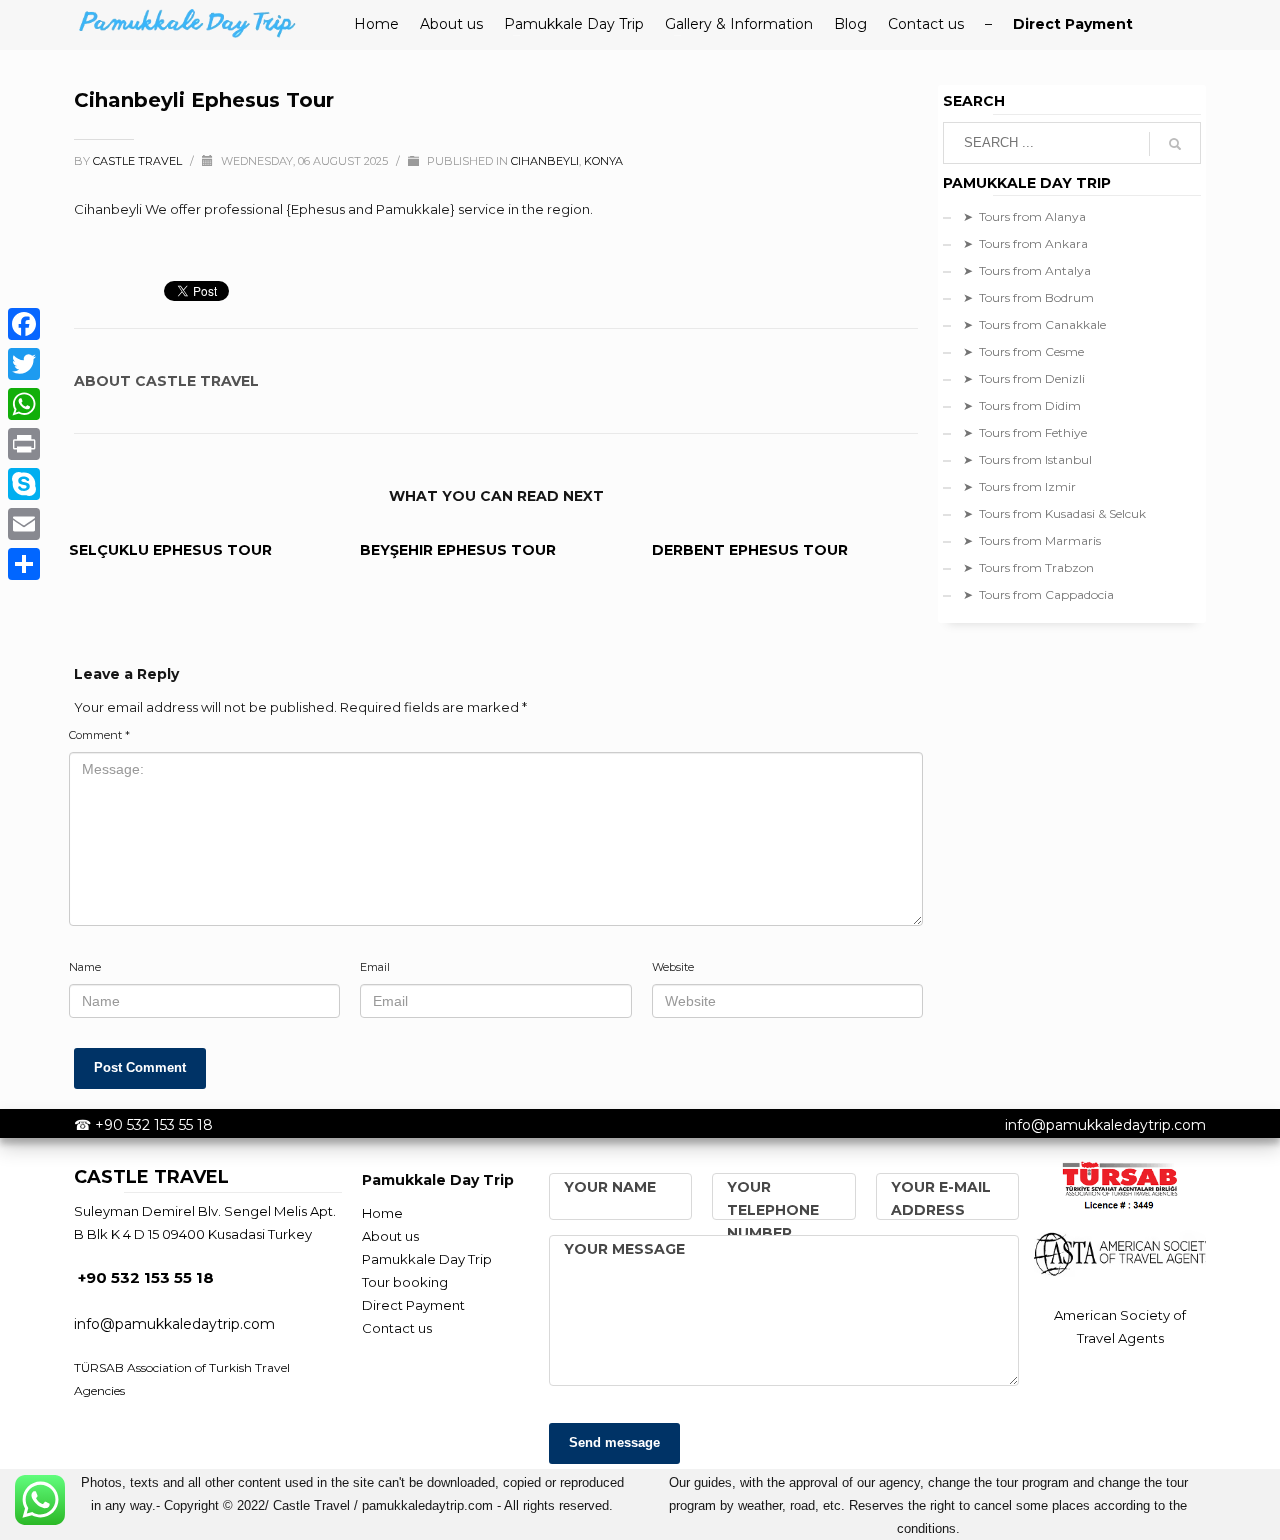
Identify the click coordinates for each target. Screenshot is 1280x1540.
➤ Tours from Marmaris (1032, 540)
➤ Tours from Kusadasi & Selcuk (1054, 513)
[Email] (24, 524)
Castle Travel (139, 161)
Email (375, 967)
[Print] (24, 444)
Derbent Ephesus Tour (750, 550)
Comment (99, 735)
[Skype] (24, 484)
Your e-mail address (941, 1198)
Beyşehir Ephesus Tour (458, 550)
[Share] (24, 564)
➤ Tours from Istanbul (1027, 459)
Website (673, 967)
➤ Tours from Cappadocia (1038, 594)
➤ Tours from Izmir (1019, 486)
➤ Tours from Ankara (1025, 243)
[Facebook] (24, 324)
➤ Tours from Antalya (1027, 270)
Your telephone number (773, 1210)
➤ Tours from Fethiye (1025, 432)
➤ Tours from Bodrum (1028, 297)
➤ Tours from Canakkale (1034, 324)
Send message (614, 1442)
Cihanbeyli (545, 161)
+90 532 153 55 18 (154, 1125)
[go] (1175, 144)
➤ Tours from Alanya (1024, 216)
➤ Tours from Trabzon (1028, 567)
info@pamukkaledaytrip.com (1105, 1125)
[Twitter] (24, 364)
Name (85, 967)
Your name (610, 1187)
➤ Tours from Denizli (1024, 378)
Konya (603, 161)
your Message (624, 1249)
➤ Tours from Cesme (1023, 351)
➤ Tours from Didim (1022, 405)
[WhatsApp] (24, 404)
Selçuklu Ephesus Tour (170, 550)
